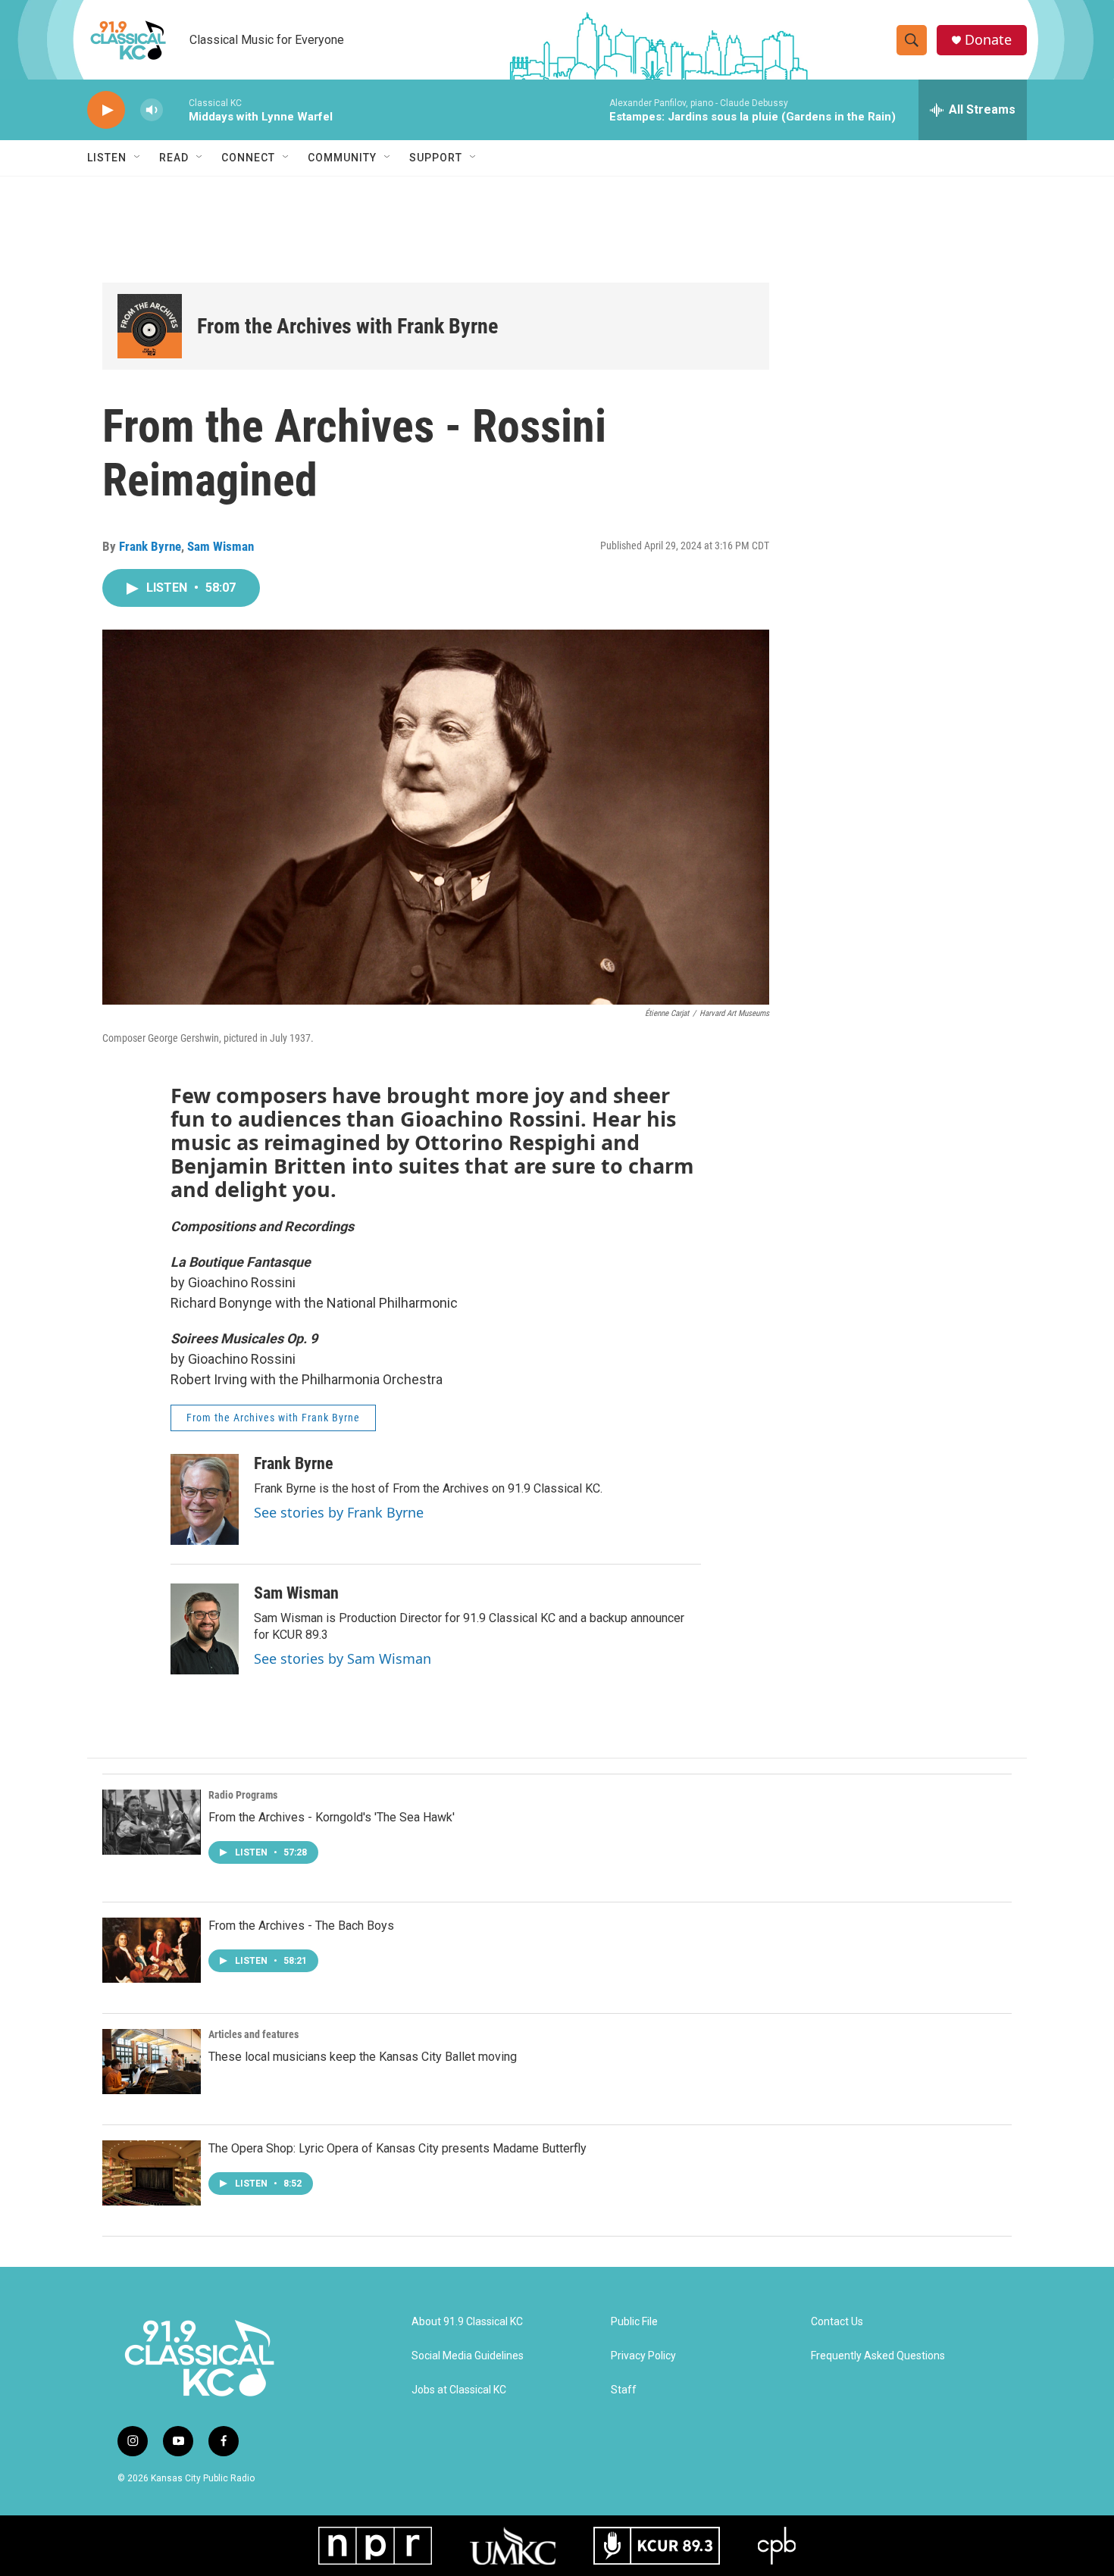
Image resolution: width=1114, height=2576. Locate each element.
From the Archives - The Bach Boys (301, 1926)
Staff (624, 2390)
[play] (106, 110)
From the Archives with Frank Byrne (347, 326)
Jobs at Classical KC (459, 2390)
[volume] (152, 110)
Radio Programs (243, 1795)
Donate (988, 40)
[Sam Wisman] (205, 1629)
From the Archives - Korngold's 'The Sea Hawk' (332, 1817)
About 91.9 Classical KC (467, 2322)
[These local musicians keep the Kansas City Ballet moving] (152, 2062)
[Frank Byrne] (205, 1499)
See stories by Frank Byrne (339, 1512)
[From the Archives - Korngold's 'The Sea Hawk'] (152, 1822)
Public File (634, 2322)
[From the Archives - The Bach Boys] (152, 1950)
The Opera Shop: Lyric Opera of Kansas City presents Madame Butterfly (397, 2148)
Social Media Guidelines (468, 2356)
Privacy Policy (643, 2356)
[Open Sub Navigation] (138, 158)
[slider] (176, 109)
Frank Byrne (150, 546)
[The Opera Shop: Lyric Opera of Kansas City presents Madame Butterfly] (152, 2173)
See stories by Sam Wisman (343, 1658)
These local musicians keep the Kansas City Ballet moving (363, 2057)
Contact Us (837, 2322)
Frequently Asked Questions (878, 2356)
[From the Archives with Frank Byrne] (150, 326)
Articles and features (253, 2034)
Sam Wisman (221, 546)
